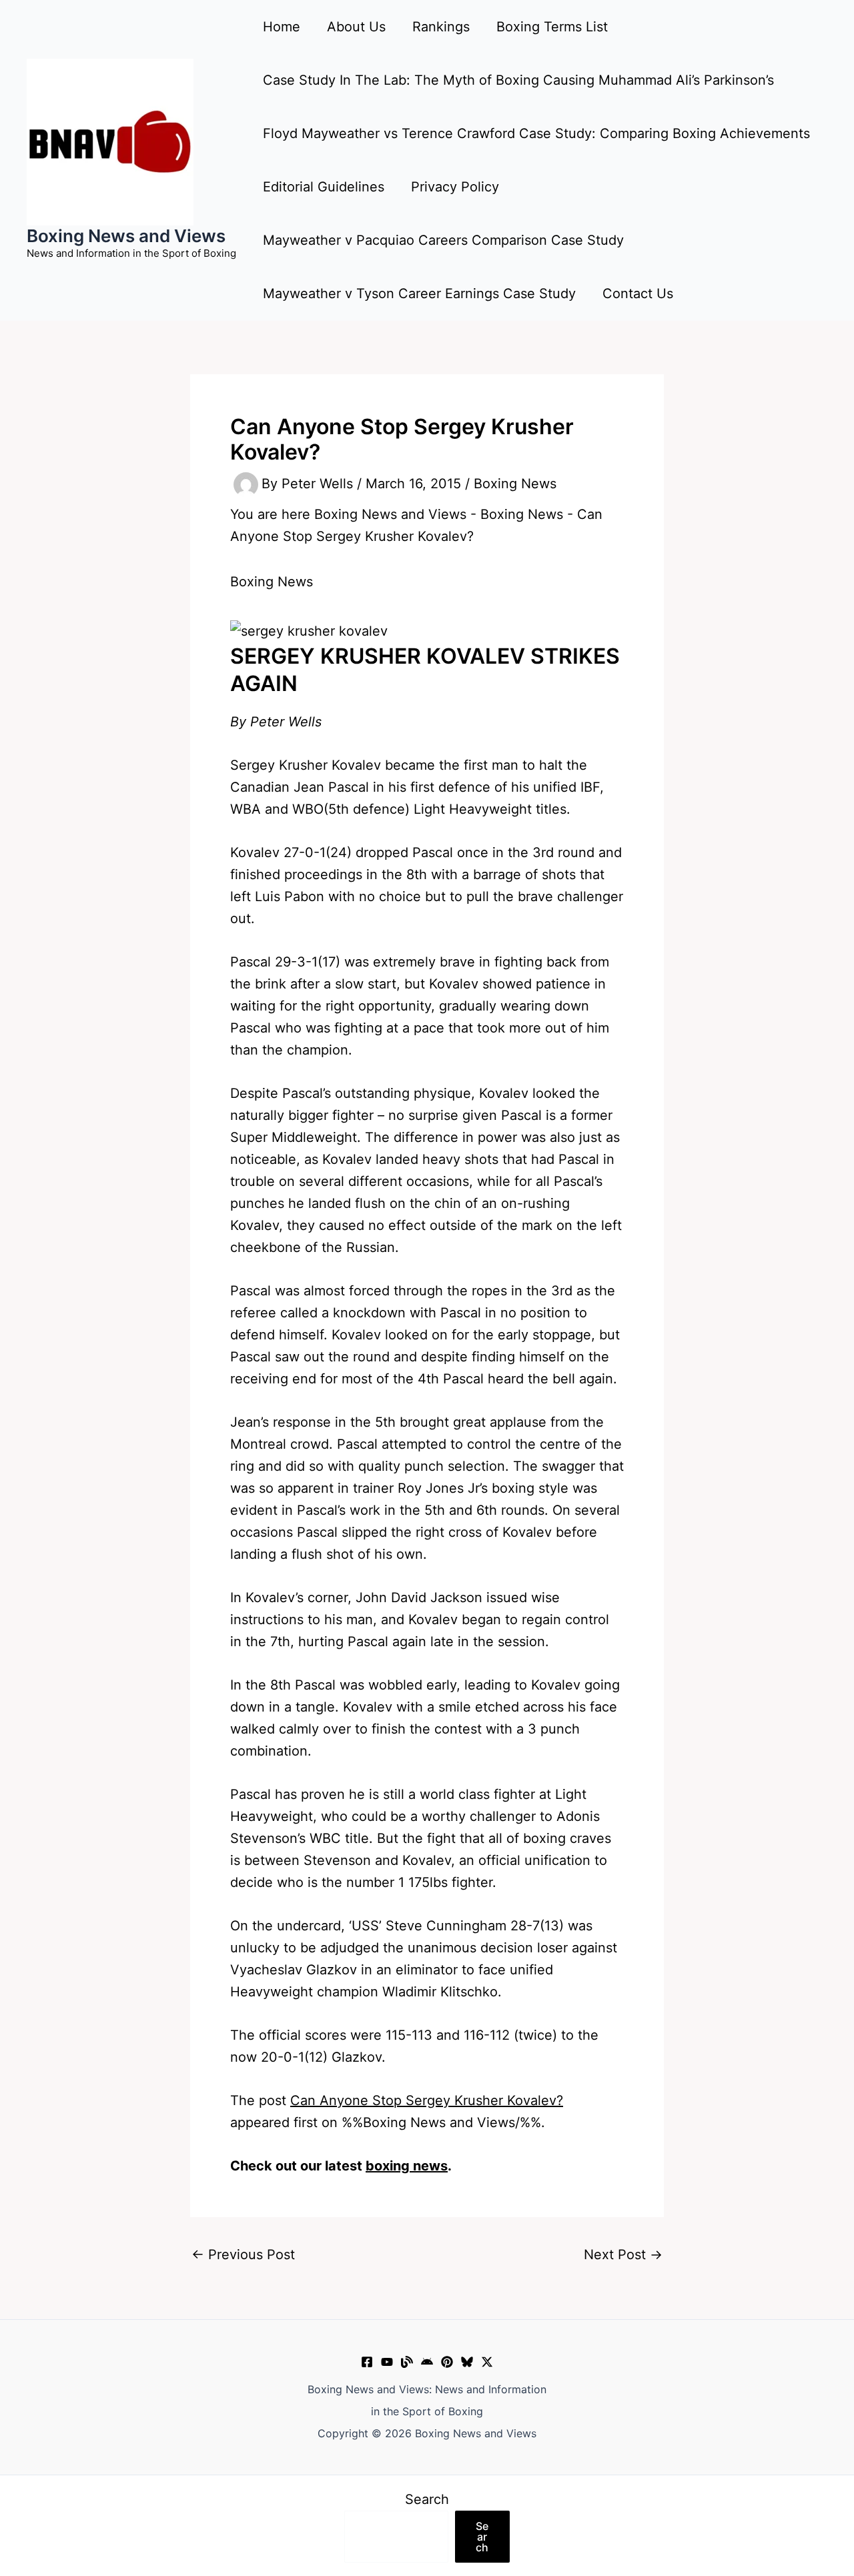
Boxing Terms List (552, 27)
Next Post (623, 2255)
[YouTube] (387, 2362)
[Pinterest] (447, 2362)
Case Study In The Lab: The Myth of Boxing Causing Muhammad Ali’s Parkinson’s (518, 80)
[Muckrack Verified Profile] (407, 2362)
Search (427, 2499)
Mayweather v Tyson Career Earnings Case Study (419, 293)
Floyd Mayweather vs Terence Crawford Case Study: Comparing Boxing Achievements (536, 133)
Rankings (441, 27)
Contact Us (638, 293)
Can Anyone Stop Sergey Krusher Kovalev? (427, 2100)
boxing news (407, 2166)
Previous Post (243, 2255)
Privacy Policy (455, 187)
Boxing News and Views (126, 236)
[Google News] (427, 2362)
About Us (356, 27)
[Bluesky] (467, 2362)
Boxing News (515, 484)
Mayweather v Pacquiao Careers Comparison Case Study (443, 240)
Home (282, 27)
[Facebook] (367, 2362)
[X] (487, 2362)
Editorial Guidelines (324, 187)
